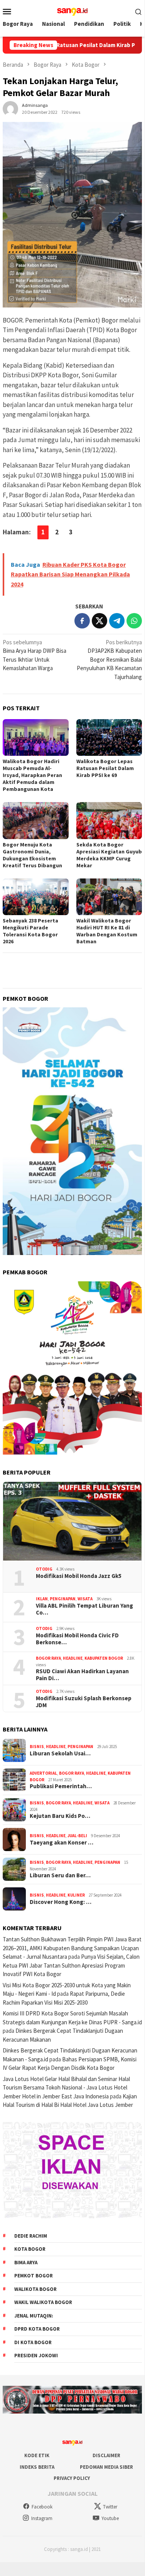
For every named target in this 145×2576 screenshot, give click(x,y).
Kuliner (76, 1895)
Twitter (110, 2507)
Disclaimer (106, 2455)
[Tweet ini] (99, 621)
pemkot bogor (34, 2276)
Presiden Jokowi (36, 2356)
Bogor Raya (48, 1658)
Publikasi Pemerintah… (61, 1786)
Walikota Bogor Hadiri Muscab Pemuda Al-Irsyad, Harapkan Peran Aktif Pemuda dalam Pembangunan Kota (32, 775)
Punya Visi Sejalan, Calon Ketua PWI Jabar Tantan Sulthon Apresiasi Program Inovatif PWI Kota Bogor (71, 1965)
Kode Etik (37, 2455)
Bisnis (37, 1747)
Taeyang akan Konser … (62, 1843)
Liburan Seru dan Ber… (60, 1875)
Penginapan (63, 1599)
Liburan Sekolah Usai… (60, 1753)
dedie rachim (31, 2236)
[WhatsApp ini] (134, 621)
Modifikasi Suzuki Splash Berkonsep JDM (84, 1702)
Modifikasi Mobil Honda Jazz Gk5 (79, 1576)
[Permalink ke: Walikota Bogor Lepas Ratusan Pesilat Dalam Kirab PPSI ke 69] (109, 737)
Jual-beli (77, 1836)
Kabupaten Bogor (104, 1658)
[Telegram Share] (117, 621)
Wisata (85, 1599)
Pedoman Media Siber (106, 2467)
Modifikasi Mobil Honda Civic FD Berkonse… (77, 1639)
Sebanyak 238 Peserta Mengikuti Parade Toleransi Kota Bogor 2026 (30, 931)
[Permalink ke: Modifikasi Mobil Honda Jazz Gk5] (72, 1521)
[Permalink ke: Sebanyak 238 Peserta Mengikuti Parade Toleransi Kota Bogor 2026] (36, 897)
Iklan (42, 1599)
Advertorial (43, 1773)
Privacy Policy (72, 2478)
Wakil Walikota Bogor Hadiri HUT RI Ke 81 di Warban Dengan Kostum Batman (107, 931)
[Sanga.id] (72, 11)
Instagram (42, 2518)
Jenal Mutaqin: (34, 2316)
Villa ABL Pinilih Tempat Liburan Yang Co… (84, 1609)
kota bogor (30, 2249)
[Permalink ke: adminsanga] (10, 108)
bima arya (26, 2263)
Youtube (110, 2518)
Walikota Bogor (35, 2289)
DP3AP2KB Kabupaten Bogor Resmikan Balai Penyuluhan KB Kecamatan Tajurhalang (109, 660)
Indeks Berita (37, 2467)
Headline (73, 1658)
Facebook (42, 2507)
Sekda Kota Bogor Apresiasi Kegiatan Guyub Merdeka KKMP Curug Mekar (109, 855)
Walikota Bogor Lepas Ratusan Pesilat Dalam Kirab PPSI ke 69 (105, 768)
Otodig (44, 1569)
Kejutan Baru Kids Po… (60, 1816)
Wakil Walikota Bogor (43, 2302)
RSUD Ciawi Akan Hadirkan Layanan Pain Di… (82, 1675)
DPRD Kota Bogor (37, 2329)
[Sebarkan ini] (82, 621)
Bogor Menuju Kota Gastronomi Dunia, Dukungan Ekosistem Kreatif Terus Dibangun (32, 855)
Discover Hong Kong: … (61, 1902)
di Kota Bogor (33, 2342)
